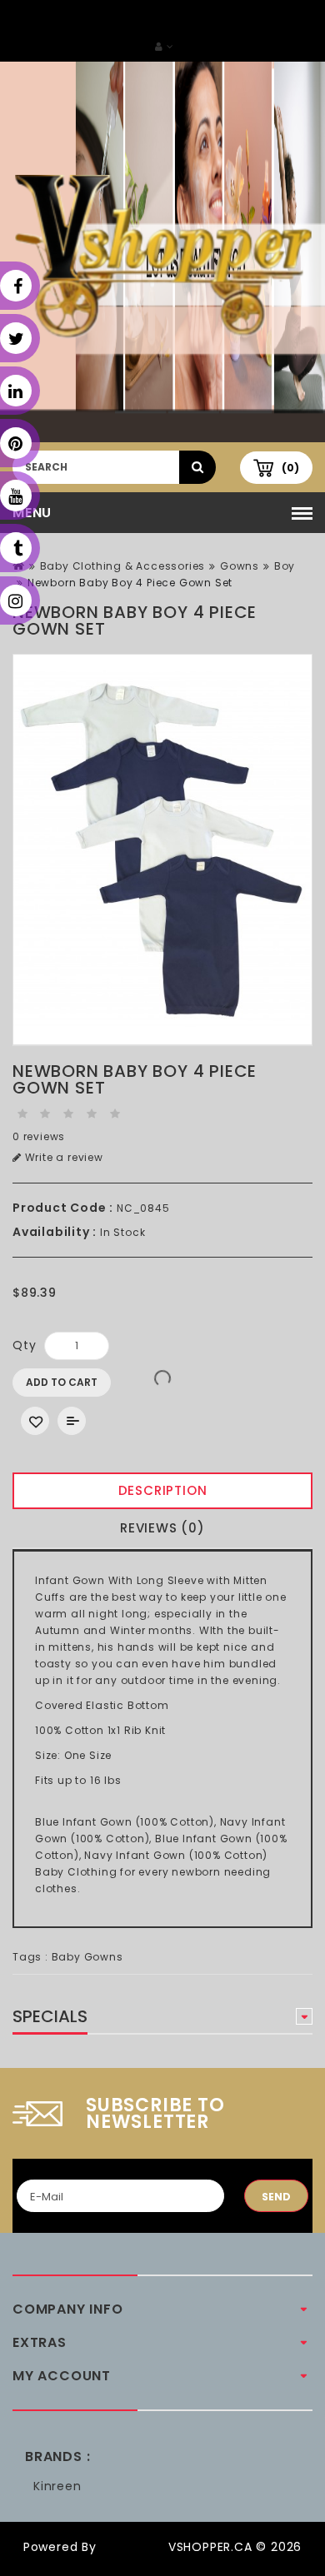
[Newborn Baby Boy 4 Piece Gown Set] (162, 850)
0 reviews (39, 1136)
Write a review (62, 1157)
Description (163, 1490)
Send (276, 2197)
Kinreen (57, 2486)
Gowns (240, 566)
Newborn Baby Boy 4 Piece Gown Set (130, 583)
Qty (24, 1345)
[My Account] (164, 46)
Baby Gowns (87, 1957)
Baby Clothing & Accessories (123, 566)
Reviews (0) (162, 1528)
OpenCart (132, 2547)
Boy (285, 566)
